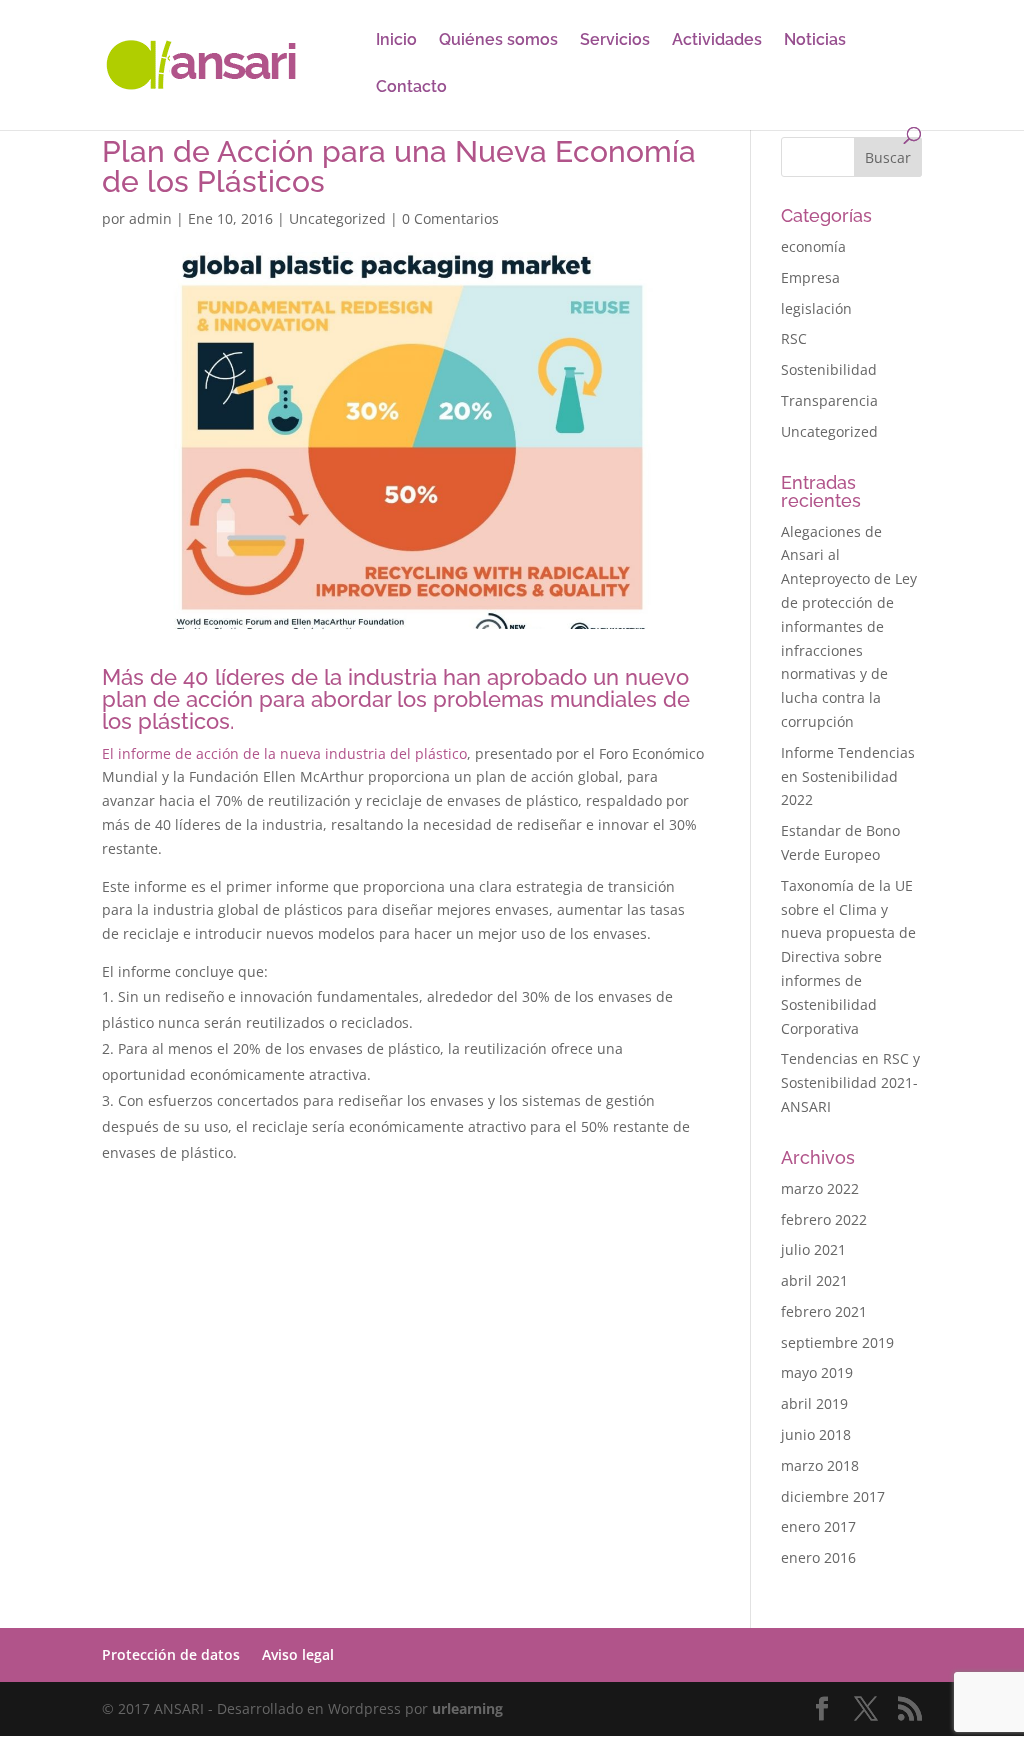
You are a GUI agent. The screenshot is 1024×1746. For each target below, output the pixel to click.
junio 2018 (816, 1434)
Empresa (810, 277)
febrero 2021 (824, 1311)
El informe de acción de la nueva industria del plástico (284, 753)
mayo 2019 (817, 1372)
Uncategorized (337, 218)
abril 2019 (814, 1403)
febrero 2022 (824, 1219)
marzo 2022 (820, 1188)
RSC (794, 338)
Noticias (815, 41)
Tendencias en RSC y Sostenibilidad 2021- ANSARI (850, 1082)
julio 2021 (813, 1249)
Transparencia (829, 400)
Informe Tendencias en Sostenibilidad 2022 (848, 776)
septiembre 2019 (837, 1342)
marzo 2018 (820, 1465)
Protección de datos (171, 1654)
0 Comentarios (450, 218)
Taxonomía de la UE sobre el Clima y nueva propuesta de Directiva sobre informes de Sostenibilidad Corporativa (848, 957)
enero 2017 (818, 1526)
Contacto (411, 88)
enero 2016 (818, 1557)
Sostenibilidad (829, 369)
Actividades (717, 41)
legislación (816, 308)
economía (813, 246)
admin (150, 218)
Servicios (615, 41)
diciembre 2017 (833, 1496)
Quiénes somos (498, 41)
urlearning (467, 1708)
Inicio (396, 41)
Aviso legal (298, 1654)
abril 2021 (814, 1280)
